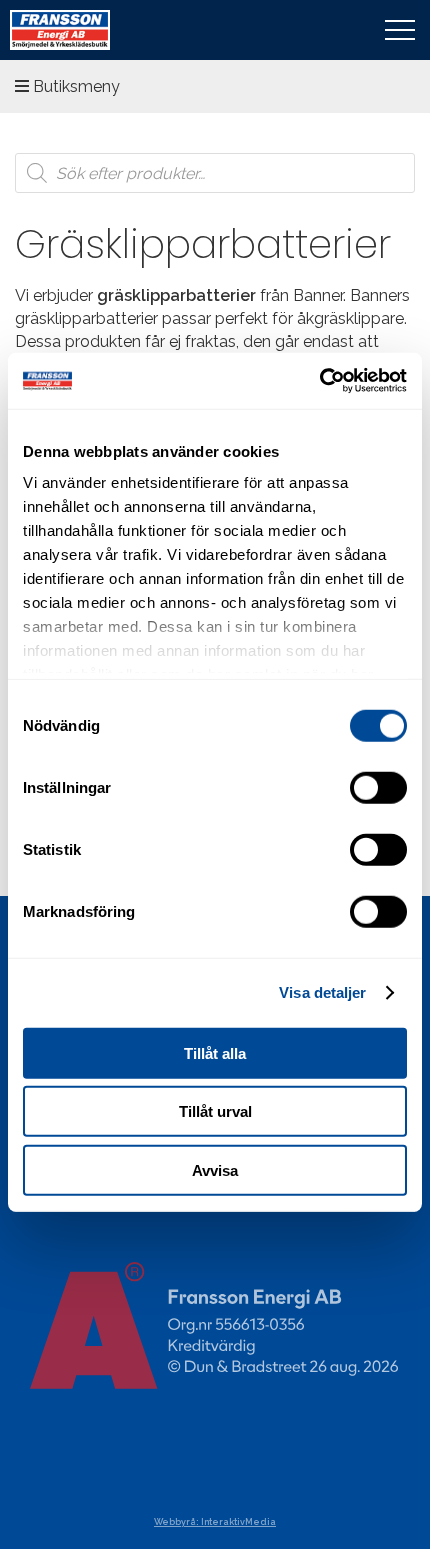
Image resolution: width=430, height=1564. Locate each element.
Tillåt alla (215, 1052)
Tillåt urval (215, 1111)
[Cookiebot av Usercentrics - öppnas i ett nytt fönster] (319, 381)
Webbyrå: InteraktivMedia (215, 1522)
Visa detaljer (322, 992)
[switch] (378, 787)
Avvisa (215, 1169)
